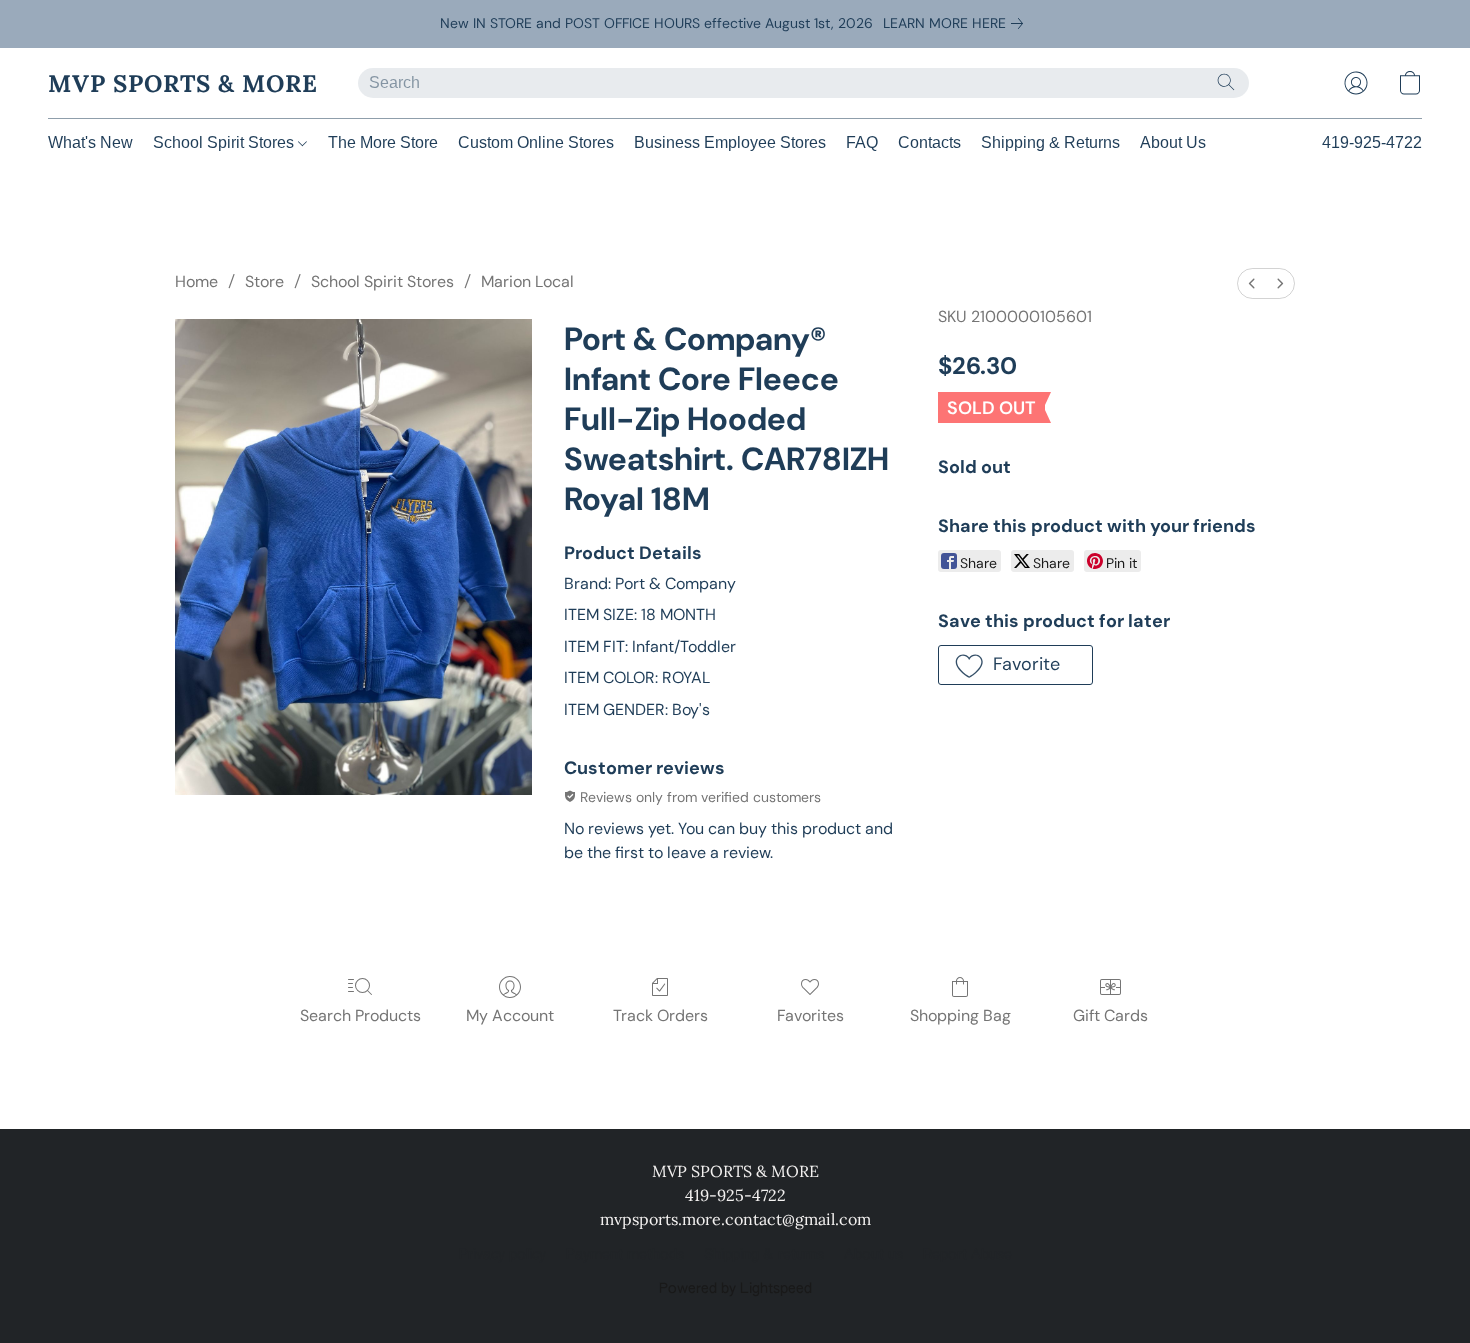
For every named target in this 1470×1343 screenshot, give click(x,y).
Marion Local (527, 281)
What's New (90, 142)
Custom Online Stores (536, 142)
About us (873, 1255)
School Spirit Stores (225, 142)
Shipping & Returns (1050, 142)
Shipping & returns (764, 1255)
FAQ (862, 142)
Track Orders (660, 1015)
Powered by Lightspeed (735, 1289)
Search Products (360, 1015)
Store (264, 281)
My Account (510, 1015)
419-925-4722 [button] (1372, 142)
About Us (1173, 142)
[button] (183, 83)
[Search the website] (1226, 82)
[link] (957, 23)
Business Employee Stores (730, 142)
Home (196, 281)
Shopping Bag (960, 1015)
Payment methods (625, 1255)
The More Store (383, 142)
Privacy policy (502, 1255)
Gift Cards (1110, 1015)
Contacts (929, 142)
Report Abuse (967, 1255)
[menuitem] (1252, 283)
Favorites (810, 1015)
